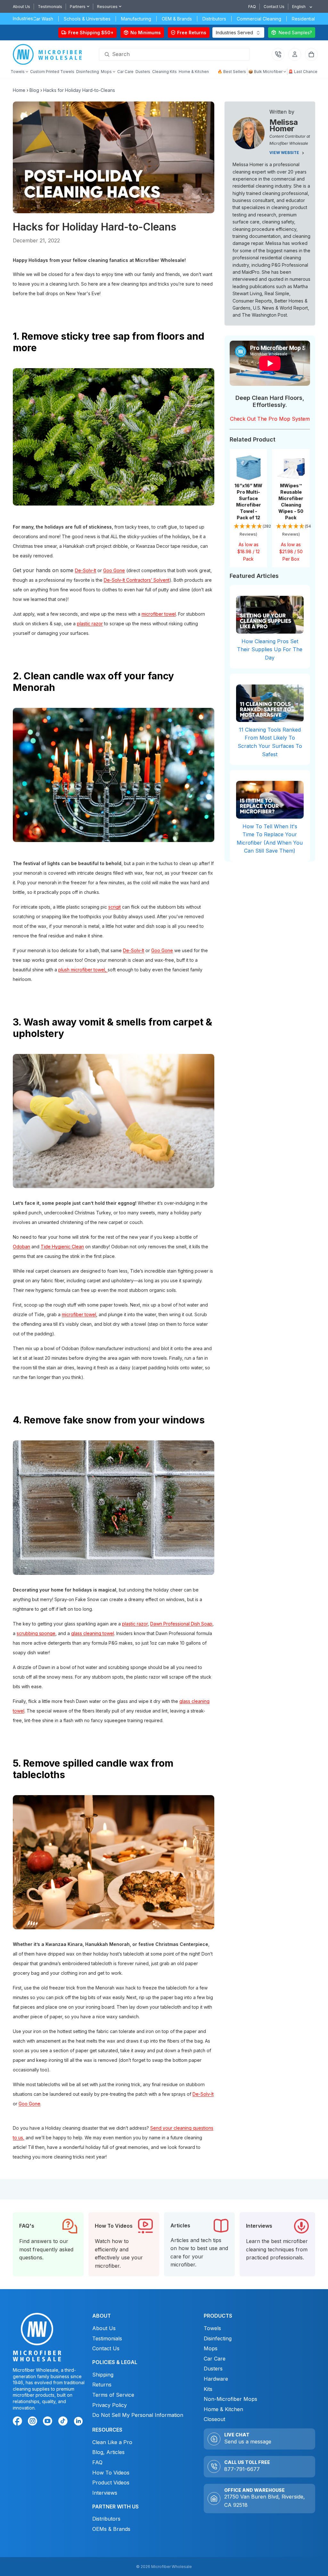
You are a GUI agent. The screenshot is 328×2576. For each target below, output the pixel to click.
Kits (208, 2389)
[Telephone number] (278, 54)
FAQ (252, 7)
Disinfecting (218, 2338)
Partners (78, 7)
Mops (211, 2348)
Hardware (216, 2379)
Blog (34, 90)
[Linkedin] (78, 2421)
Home (19, 90)
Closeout (214, 2419)
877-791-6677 (242, 2469)
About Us (21, 7)
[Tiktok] (64, 2422)
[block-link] (48, 2244)
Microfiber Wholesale (172, 2567)
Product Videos (111, 2483)
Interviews (105, 2493)
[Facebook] (19, 2422)
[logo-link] (49, 55)
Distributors (106, 2519)
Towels (212, 2328)
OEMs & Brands (111, 2529)
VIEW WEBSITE (285, 153)
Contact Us (274, 7)
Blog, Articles (108, 2452)
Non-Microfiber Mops (230, 2399)
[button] (249, 531)
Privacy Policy (110, 2405)
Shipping (103, 2375)
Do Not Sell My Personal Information (138, 2415)
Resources (107, 7)
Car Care (215, 2359)
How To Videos (111, 2473)
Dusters (213, 2369)
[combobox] (300, 7)
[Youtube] (49, 2422)
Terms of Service (113, 2395)
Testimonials (50, 7)
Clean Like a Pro (112, 2442)
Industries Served (234, 32)
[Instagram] (34, 2422)
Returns (102, 2385)
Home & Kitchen (223, 2409)
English (299, 7)
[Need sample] (292, 32)
